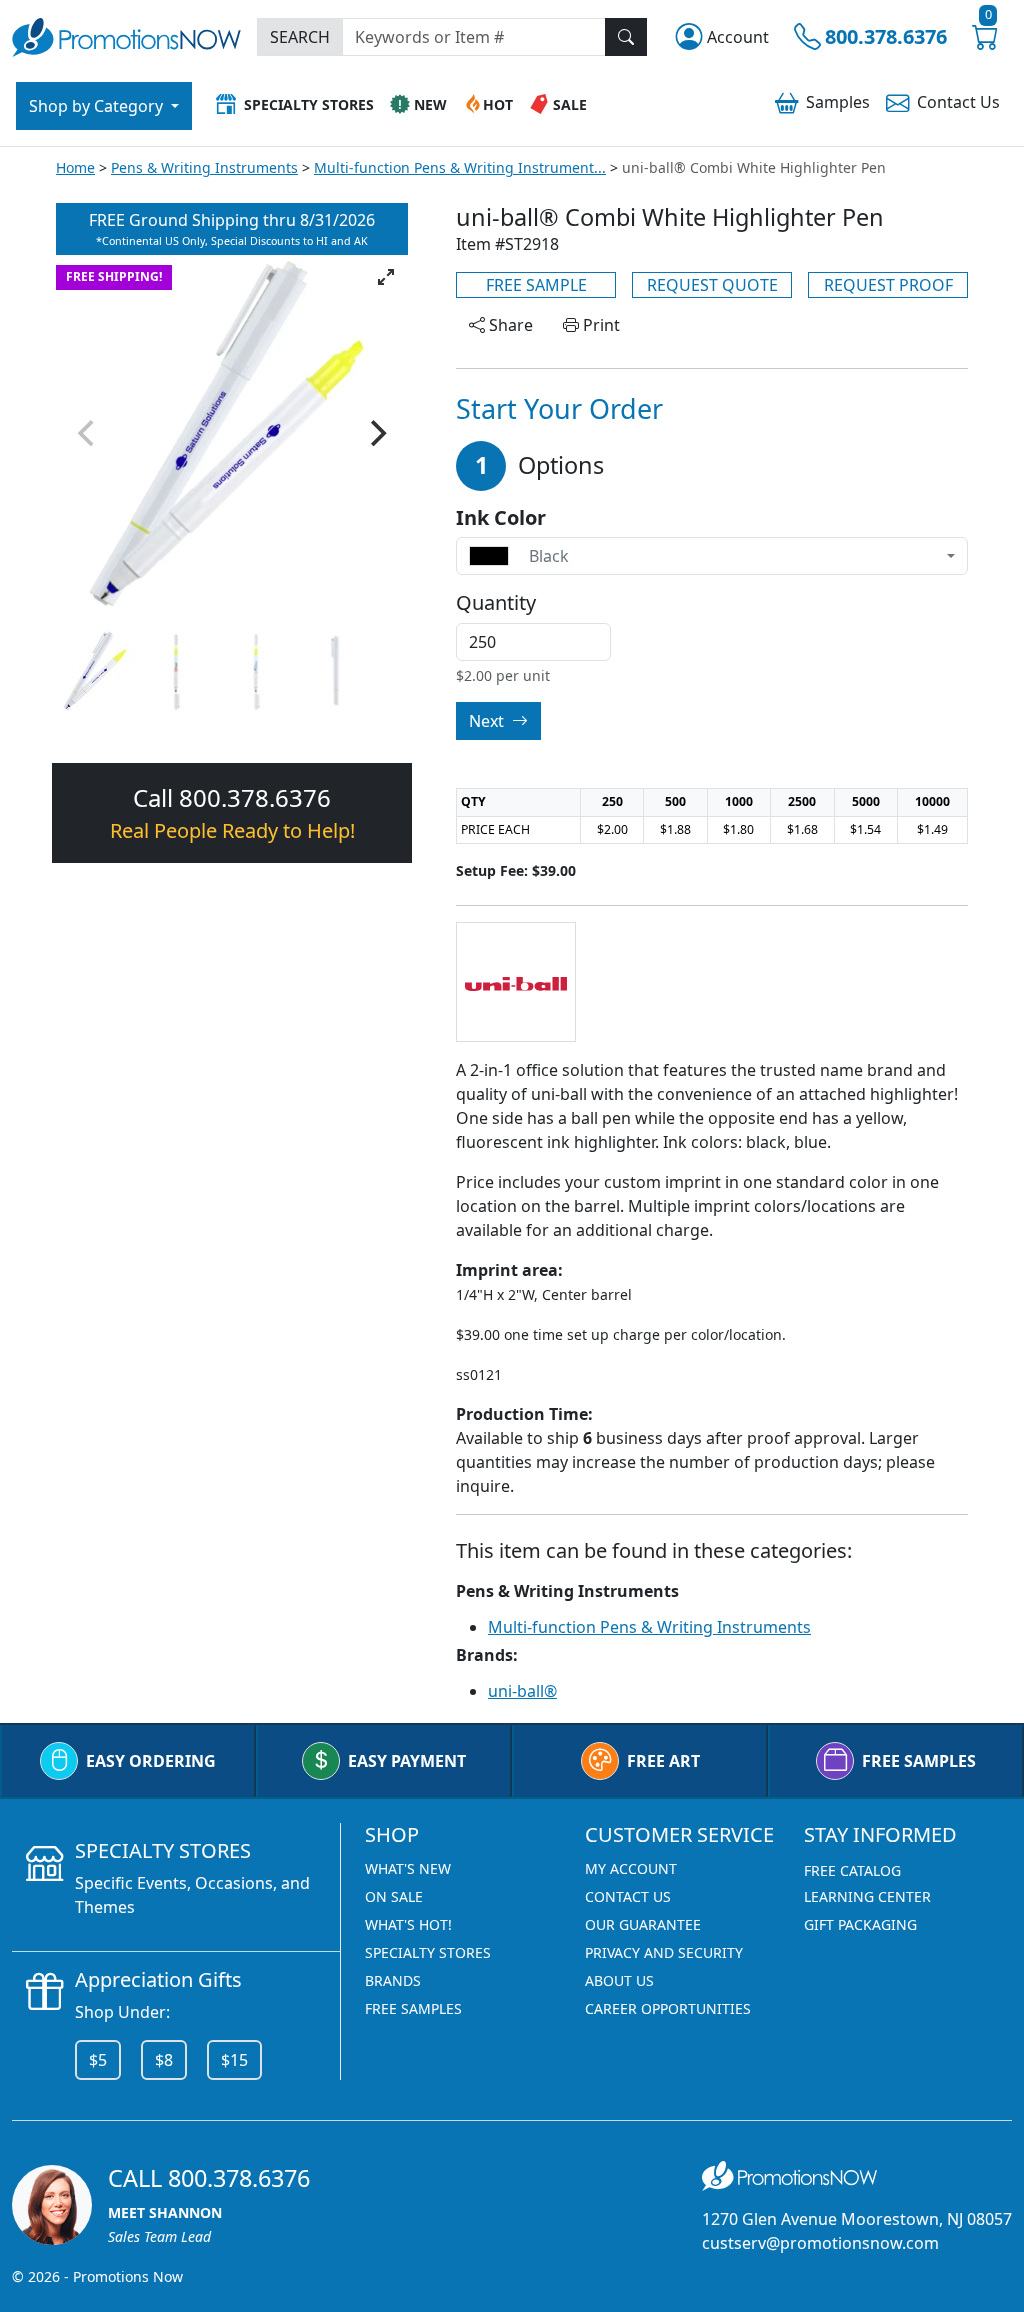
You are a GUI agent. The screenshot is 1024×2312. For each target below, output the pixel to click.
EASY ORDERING (151, 1761)
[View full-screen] (386, 277)
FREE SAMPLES (919, 1761)
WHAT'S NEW (408, 1868)
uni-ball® (522, 1691)
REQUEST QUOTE (712, 285)
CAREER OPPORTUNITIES (668, 2008)
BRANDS (393, 1980)
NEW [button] (430, 104)
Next (488, 721)
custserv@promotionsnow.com (820, 2243)
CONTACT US (628, 1896)
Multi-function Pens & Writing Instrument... (460, 167)
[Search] (626, 37)
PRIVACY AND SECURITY (664, 1952)
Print (599, 325)
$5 (98, 2060)
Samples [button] (838, 102)
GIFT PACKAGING (860, 1924)
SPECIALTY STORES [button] (309, 104)
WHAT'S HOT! (408, 1924)
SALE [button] (570, 104)
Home (75, 167)
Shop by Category (98, 106)
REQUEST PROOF (888, 285)
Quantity (496, 603)
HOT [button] (498, 104)
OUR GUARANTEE (643, 1924)
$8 (164, 2060)
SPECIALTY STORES (428, 1952)
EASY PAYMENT (407, 1761)
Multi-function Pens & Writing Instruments (649, 1627)
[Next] (376, 433)
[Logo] (126, 35)
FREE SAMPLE (536, 285)
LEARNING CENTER (867, 1896)
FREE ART (663, 1761)
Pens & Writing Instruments (204, 167)
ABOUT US (619, 1980)
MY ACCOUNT (631, 1868)
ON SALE (394, 1896)
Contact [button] (958, 102)
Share (509, 325)
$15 (234, 2060)
